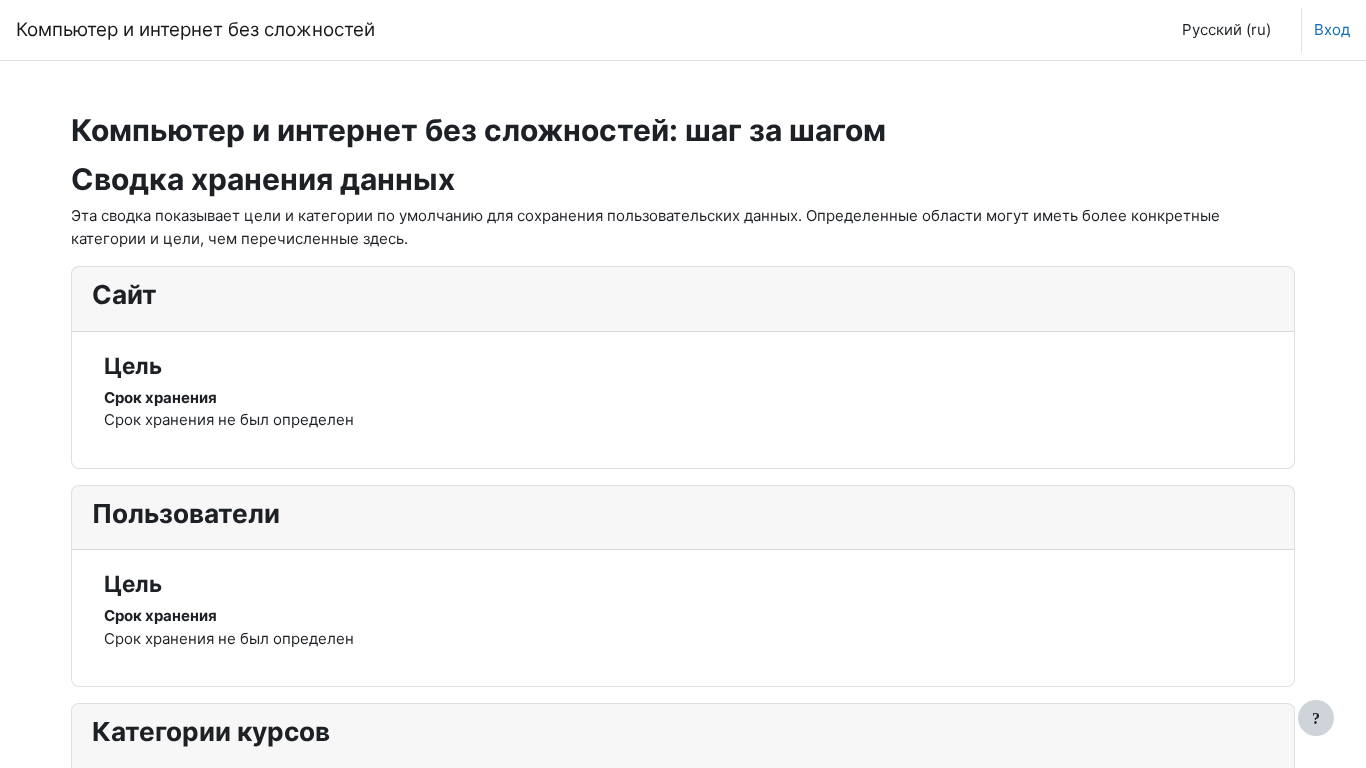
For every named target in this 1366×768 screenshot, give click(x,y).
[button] (1223, 30)
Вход (1332, 29)
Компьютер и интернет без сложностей (195, 29)
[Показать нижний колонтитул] (1316, 718)
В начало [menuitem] (440, 29)
